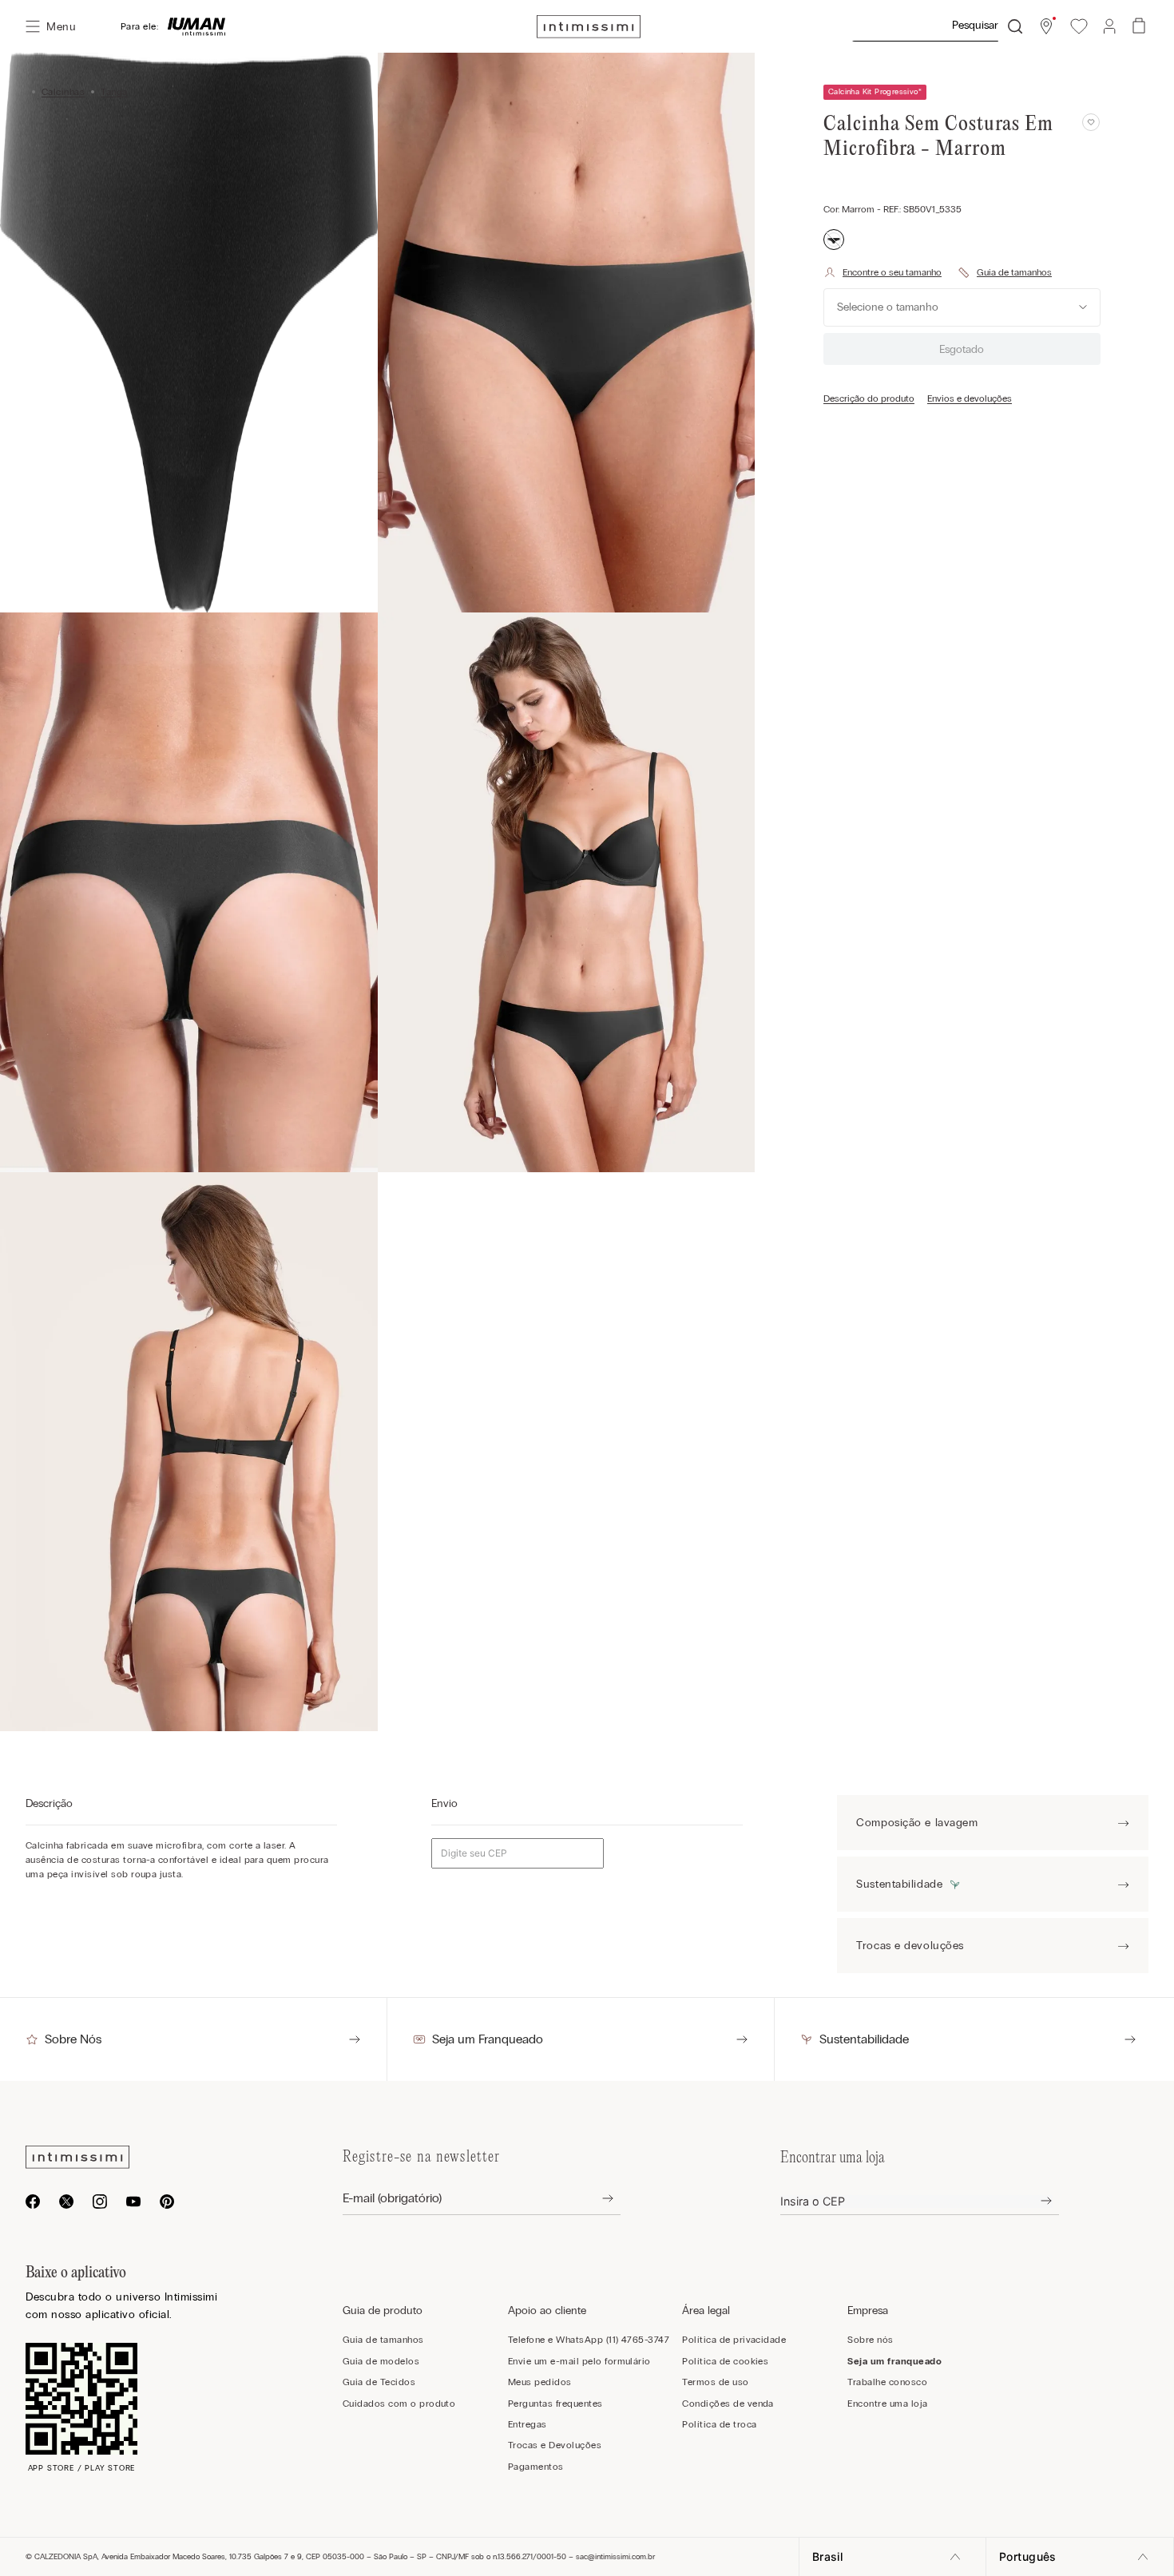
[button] (1046, 26)
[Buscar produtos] (1015, 26)
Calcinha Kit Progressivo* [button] (875, 92)
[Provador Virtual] (882, 272)
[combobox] (937, 26)
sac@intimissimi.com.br (615, 2557)
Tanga (114, 92)
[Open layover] (595, 2199)
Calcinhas (63, 92)
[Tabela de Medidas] (1005, 272)
